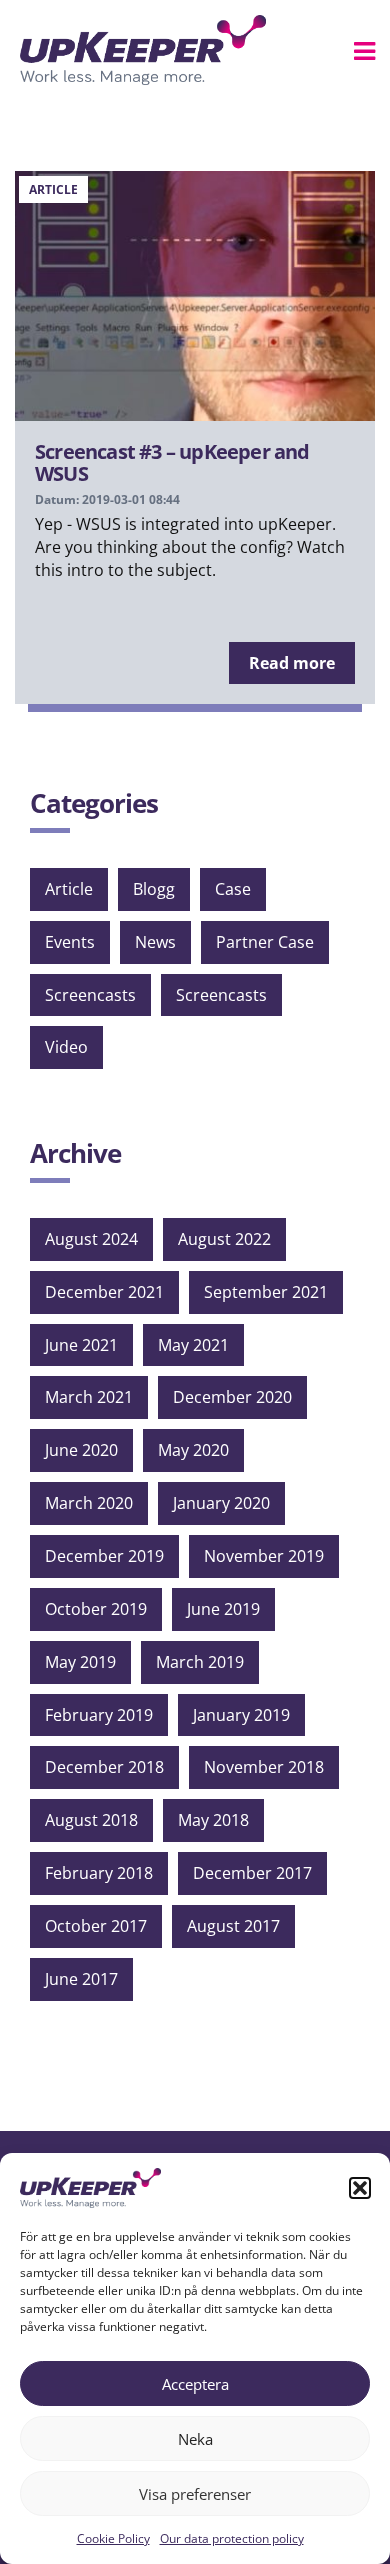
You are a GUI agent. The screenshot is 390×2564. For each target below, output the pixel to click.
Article (69, 889)
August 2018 (91, 1820)
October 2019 (96, 1609)
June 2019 (223, 1609)
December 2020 (232, 1397)
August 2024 (91, 1239)
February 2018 (99, 1873)
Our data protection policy (232, 2538)
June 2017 (81, 1979)
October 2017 (96, 1926)
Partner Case (265, 942)
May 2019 (80, 1662)
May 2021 (193, 1345)
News (155, 942)
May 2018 (213, 1820)
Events (70, 942)
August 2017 (233, 1926)
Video (66, 1047)
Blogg (154, 889)
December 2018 (104, 1767)
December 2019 (104, 1556)
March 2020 (89, 1503)
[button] (360, 2188)
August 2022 (224, 1239)
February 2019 (99, 1715)
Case (233, 889)
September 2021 (266, 1292)
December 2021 (104, 1292)
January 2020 (221, 1503)
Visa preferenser (195, 2494)
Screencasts (90, 995)
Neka (195, 2439)
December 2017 (252, 1873)
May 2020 (193, 1450)
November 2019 (264, 1556)
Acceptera (195, 2384)
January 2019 (241, 1715)
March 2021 (89, 1397)
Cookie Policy (113, 2538)
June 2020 (81, 1450)
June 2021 (81, 1345)
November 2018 (264, 1767)
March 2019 (200, 1662)
